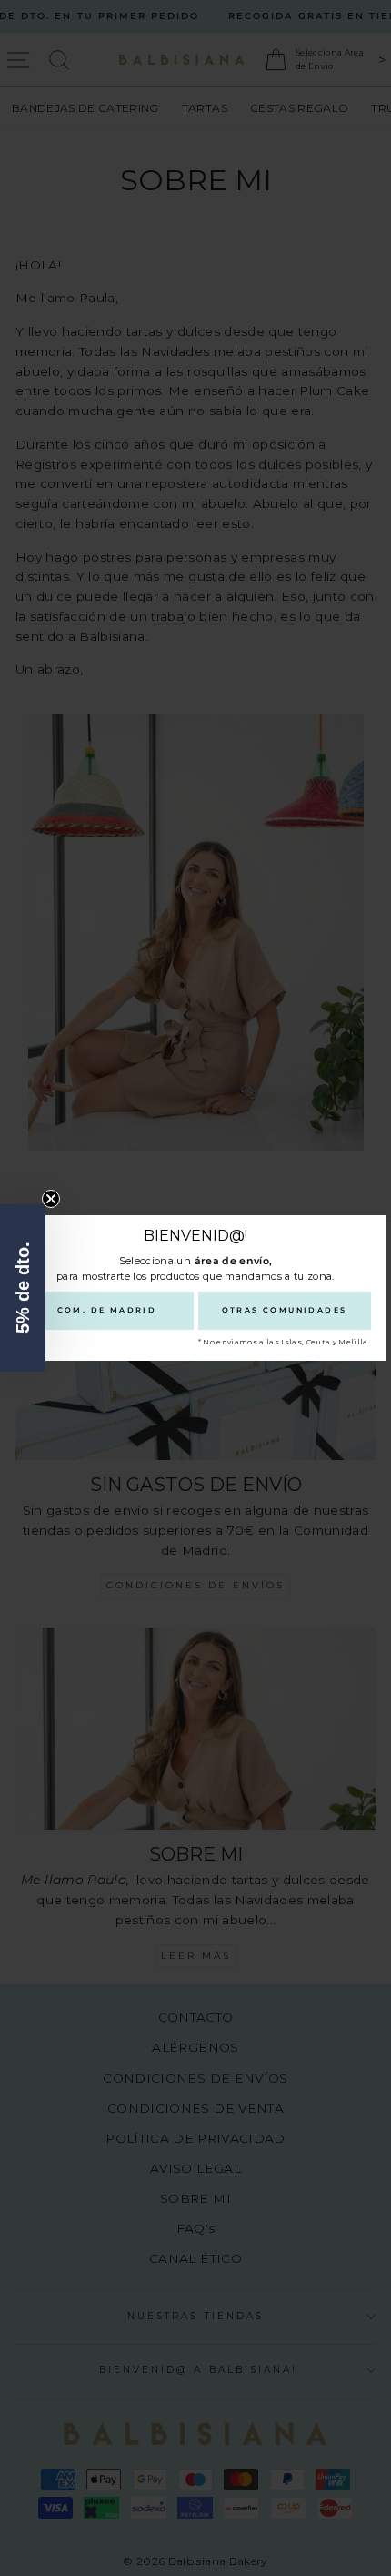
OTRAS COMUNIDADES (285, 1310)
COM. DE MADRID (107, 1310)
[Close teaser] (51, 1199)
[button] (23, 1288)
